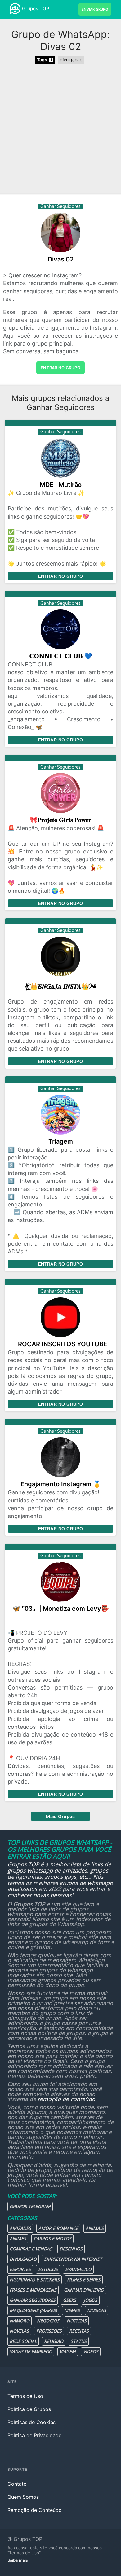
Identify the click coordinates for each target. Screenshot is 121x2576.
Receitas (79, 2331)
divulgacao (71, 60)
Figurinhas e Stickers (35, 2280)
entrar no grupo (60, 368)
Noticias (77, 2321)
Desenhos (71, 2249)
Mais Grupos (60, 1816)
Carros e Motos (52, 2238)
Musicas (97, 2310)
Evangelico (78, 2269)
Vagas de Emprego (31, 2351)
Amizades (20, 2228)
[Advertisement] (60, 129)
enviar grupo (95, 9)
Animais (95, 2228)
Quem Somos (23, 2497)
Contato (17, 2484)
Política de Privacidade (34, 2435)
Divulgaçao (23, 2259)
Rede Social (23, 2341)
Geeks (70, 2300)
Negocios (48, 2321)
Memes (72, 2310)
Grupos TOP (36, 9)
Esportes (20, 2269)
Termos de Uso (25, 2396)
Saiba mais (18, 2560)
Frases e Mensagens (33, 2290)
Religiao (54, 2341)
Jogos (91, 2300)
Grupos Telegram (30, 2206)
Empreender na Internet (73, 2259)
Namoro (20, 2321)
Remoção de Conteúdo (35, 2510)
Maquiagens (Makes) (33, 2310)
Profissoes (49, 2331)
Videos (91, 2351)
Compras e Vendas (31, 2249)
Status (79, 2341)
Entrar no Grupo (60, 576)
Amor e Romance (58, 2228)
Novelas (19, 2331)
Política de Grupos (29, 2409)
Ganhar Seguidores (33, 2300)
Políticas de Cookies (31, 2422)
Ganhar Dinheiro (84, 2290)
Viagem (68, 2351)
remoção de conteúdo (66, 2099)
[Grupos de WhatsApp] (15, 9)
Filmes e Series (84, 2280)
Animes (18, 2238)
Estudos (48, 2269)
